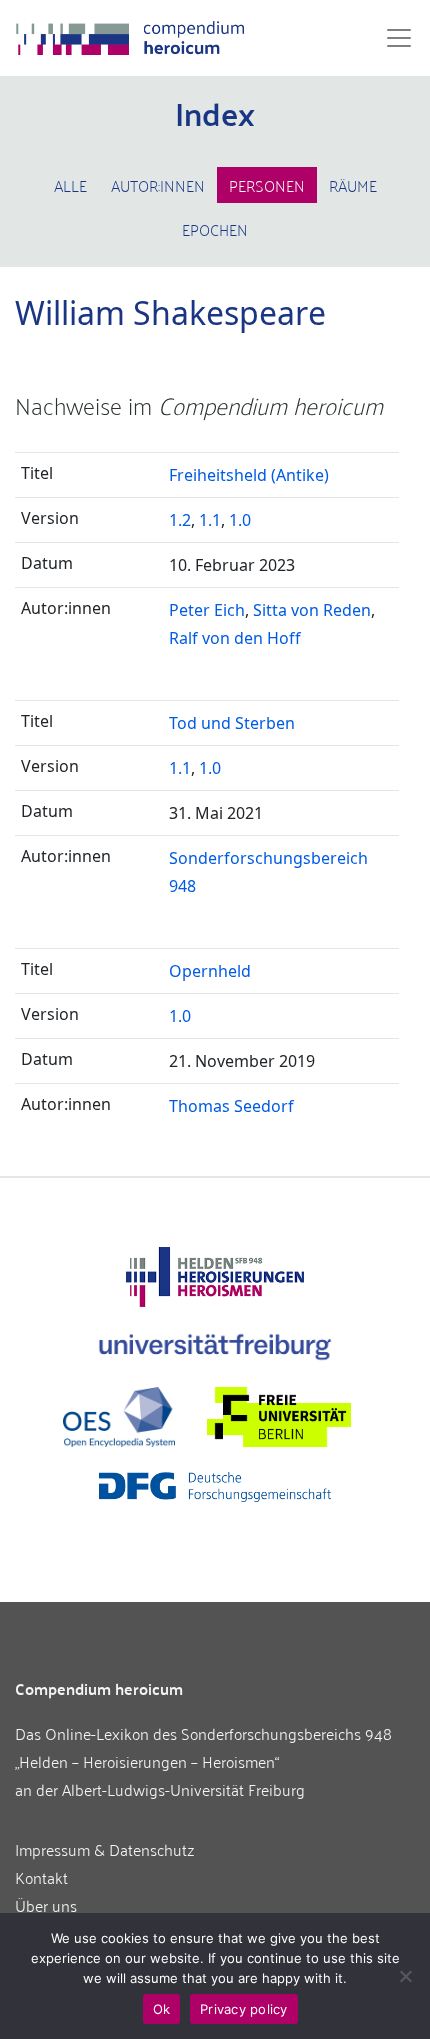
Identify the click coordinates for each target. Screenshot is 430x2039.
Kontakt (41, 1877)
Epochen (215, 229)
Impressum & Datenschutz (105, 1849)
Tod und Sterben (232, 723)
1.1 (210, 520)
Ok (162, 2009)
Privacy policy (244, 2009)
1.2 (180, 520)
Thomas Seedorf (231, 1106)
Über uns (46, 1905)
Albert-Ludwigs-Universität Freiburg (183, 1789)
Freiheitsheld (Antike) (249, 475)
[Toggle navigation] (393, 38)
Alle (70, 185)
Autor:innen (158, 185)
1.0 (240, 520)
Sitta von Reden (312, 610)
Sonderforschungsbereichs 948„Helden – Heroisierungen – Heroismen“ (203, 1747)
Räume (353, 185)
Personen (267, 185)
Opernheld (210, 971)
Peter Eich (207, 610)
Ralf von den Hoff (235, 638)
